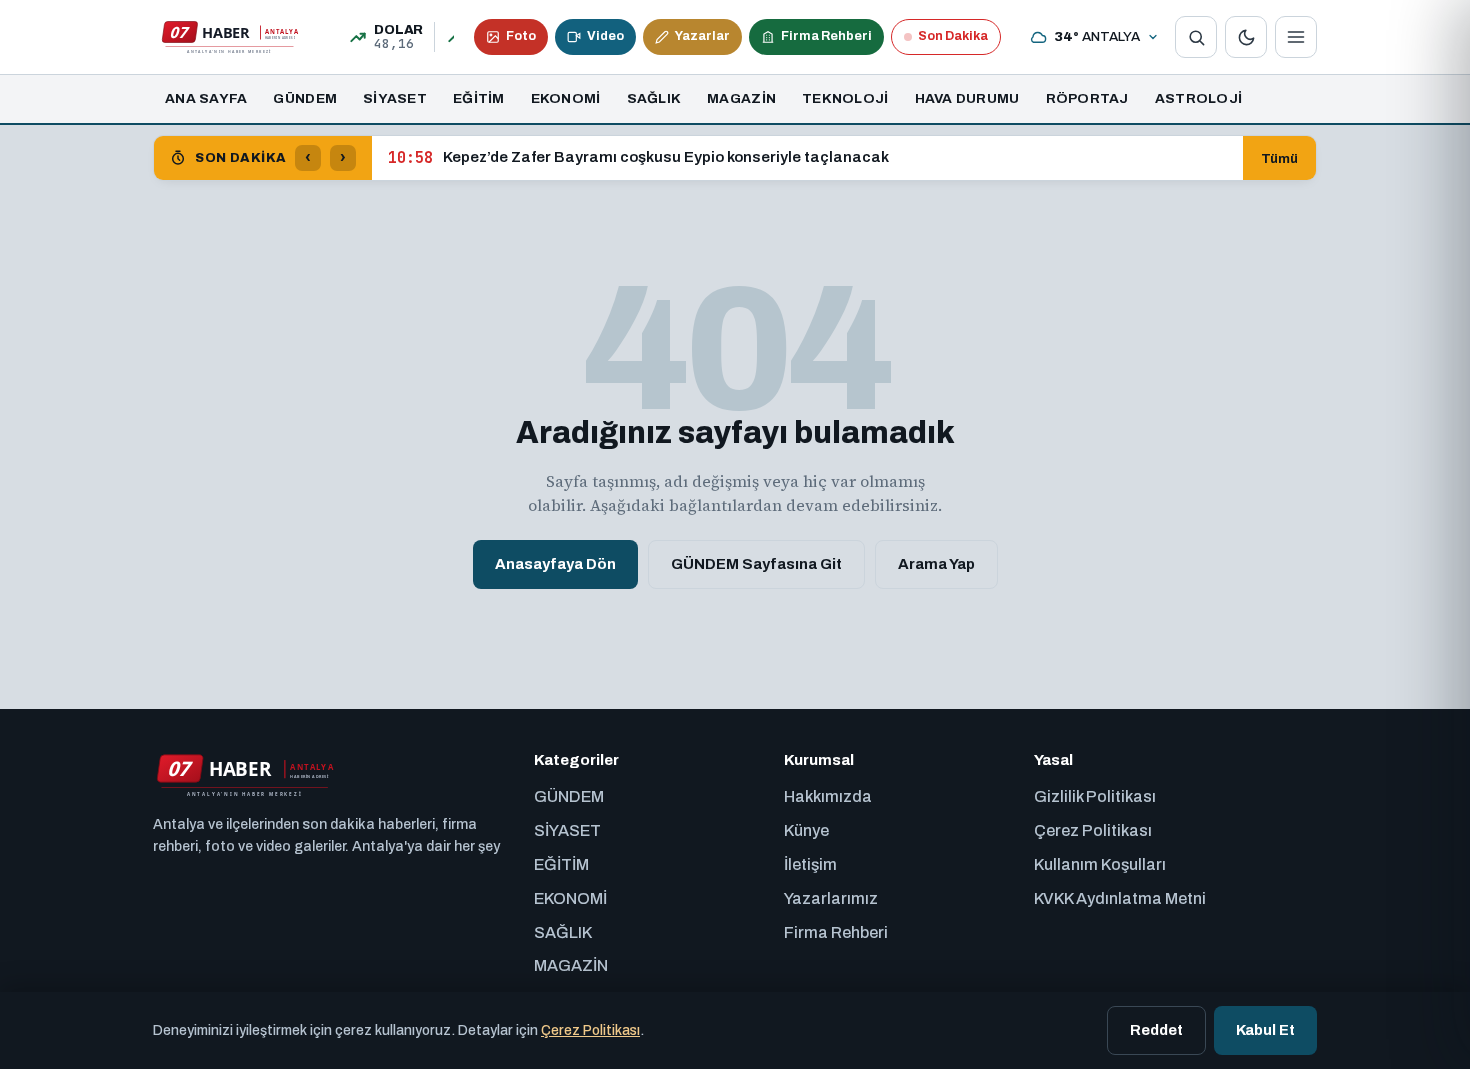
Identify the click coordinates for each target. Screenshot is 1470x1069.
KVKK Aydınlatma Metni (1120, 898)
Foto (521, 36)
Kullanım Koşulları (1100, 864)
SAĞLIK (654, 98)
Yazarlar (702, 36)
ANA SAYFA (206, 98)
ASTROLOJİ (1198, 98)
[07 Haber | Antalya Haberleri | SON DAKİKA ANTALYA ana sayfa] (229, 37)
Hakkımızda (828, 796)
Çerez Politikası (1093, 830)
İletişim (810, 864)
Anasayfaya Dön (555, 564)
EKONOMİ (566, 98)
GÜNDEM (305, 98)
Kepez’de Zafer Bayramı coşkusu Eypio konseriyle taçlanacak (638, 158)
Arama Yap (936, 564)
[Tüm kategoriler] (1296, 37)
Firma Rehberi (826, 36)
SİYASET (395, 98)
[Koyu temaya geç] (1246, 37)
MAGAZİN (741, 98)
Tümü (1279, 158)
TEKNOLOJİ (845, 98)
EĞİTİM (479, 98)
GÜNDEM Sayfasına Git (756, 564)
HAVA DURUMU (967, 98)
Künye (806, 830)
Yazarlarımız (831, 898)
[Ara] (1196, 37)
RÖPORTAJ (1087, 98)
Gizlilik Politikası (1095, 796)
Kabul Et (1265, 1030)
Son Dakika (953, 36)
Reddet (1156, 1030)
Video (605, 36)
